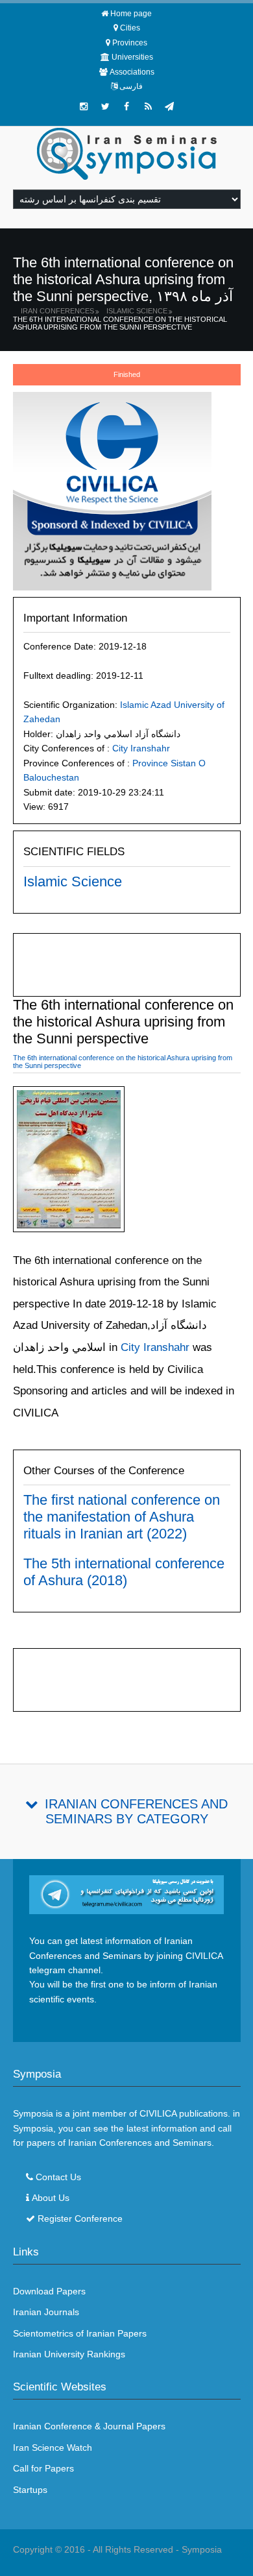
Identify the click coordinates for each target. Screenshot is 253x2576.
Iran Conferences (57, 311)
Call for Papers (43, 2468)
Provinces (130, 43)
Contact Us (58, 2177)
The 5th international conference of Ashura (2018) (124, 1572)
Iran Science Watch (53, 2448)
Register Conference (80, 2218)
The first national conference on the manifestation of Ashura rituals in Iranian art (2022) (122, 1517)
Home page (131, 14)
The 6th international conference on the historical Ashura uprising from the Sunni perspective (120, 323)
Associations (132, 72)
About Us (51, 2198)
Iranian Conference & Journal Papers (89, 2426)
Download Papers (49, 2291)
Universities (132, 57)
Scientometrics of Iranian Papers (80, 2333)
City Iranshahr (141, 748)
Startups (30, 2490)
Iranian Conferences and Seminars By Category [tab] (136, 1811)
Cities (130, 28)
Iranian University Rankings (69, 2354)
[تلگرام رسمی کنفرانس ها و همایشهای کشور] (169, 106)
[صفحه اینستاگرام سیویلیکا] (84, 106)
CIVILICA (158, 2113)
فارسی (131, 86)
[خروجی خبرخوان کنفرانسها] (148, 106)
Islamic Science (137, 311)
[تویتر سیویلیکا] (105, 106)
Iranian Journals (46, 2312)
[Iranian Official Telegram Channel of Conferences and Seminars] (127, 1894)
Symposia (202, 2549)
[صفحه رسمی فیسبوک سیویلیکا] (126, 106)
